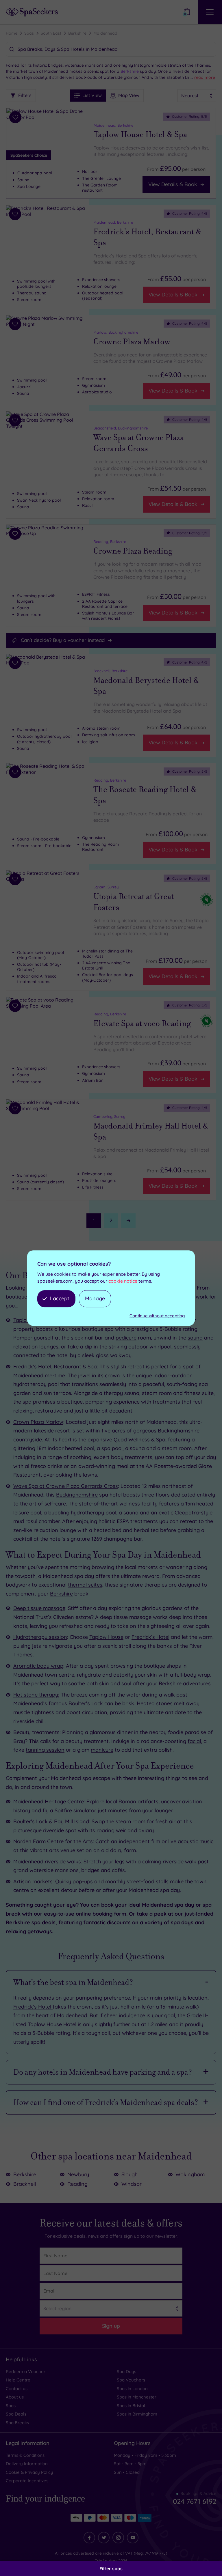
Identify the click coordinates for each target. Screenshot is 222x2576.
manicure (102, 1750)
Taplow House (106, 1637)
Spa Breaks (17, 2423)
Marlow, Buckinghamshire (116, 332)
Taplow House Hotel (52, 2024)
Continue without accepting (157, 1316)
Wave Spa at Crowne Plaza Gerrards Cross (139, 443)
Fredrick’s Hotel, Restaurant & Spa (55, 1367)
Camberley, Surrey (109, 1116)
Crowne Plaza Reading (133, 551)
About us (15, 2397)
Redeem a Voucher (26, 2372)
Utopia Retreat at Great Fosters (134, 902)
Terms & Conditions (25, 2455)
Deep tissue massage (39, 1608)
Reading (77, 2184)
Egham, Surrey (106, 887)
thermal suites (85, 1585)
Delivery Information (27, 2464)
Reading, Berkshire (110, 541)
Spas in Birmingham (137, 2414)
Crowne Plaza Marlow (132, 342)
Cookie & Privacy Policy (29, 2472)
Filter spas (111, 2568)
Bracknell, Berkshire (110, 671)
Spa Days (126, 2372)
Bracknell (25, 2184)
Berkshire (77, 33)
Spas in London (132, 2389)
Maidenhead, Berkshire (113, 125)
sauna (195, 1338)
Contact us (17, 2389)
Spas (29, 33)
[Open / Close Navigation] (210, 12)
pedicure (126, 1338)
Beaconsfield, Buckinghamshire (121, 428)
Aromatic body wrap (38, 1666)
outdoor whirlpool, (150, 1347)
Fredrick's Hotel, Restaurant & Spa (147, 237)
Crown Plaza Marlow (38, 1422)
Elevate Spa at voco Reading (142, 1023)
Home (12, 33)
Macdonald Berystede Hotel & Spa (146, 686)
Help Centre (18, 2380)
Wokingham (190, 2174)
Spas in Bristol (131, 2406)
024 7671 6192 (195, 2501)
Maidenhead (105, 33)
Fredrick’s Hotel (150, 1637)
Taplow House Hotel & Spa (140, 135)
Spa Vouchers (131, 2380)
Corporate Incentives (27, 2481)
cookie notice (123, 1281)
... (203, 77)
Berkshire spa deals (31, 1922)
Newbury (78, 2174)
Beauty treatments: (37, 1732)
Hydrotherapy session (40, 1637)
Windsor (132, 2184)
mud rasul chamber (36, 1521)
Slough (129, 2174)
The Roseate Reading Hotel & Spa (145, 795)
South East (51, 33)
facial (194, 1741)
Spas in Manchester (137, 2397)
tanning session (45, 1750)
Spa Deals (16, 2414)
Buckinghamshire (179, 1431)
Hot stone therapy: (36, 1695)
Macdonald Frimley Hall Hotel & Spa (151, 1131)
